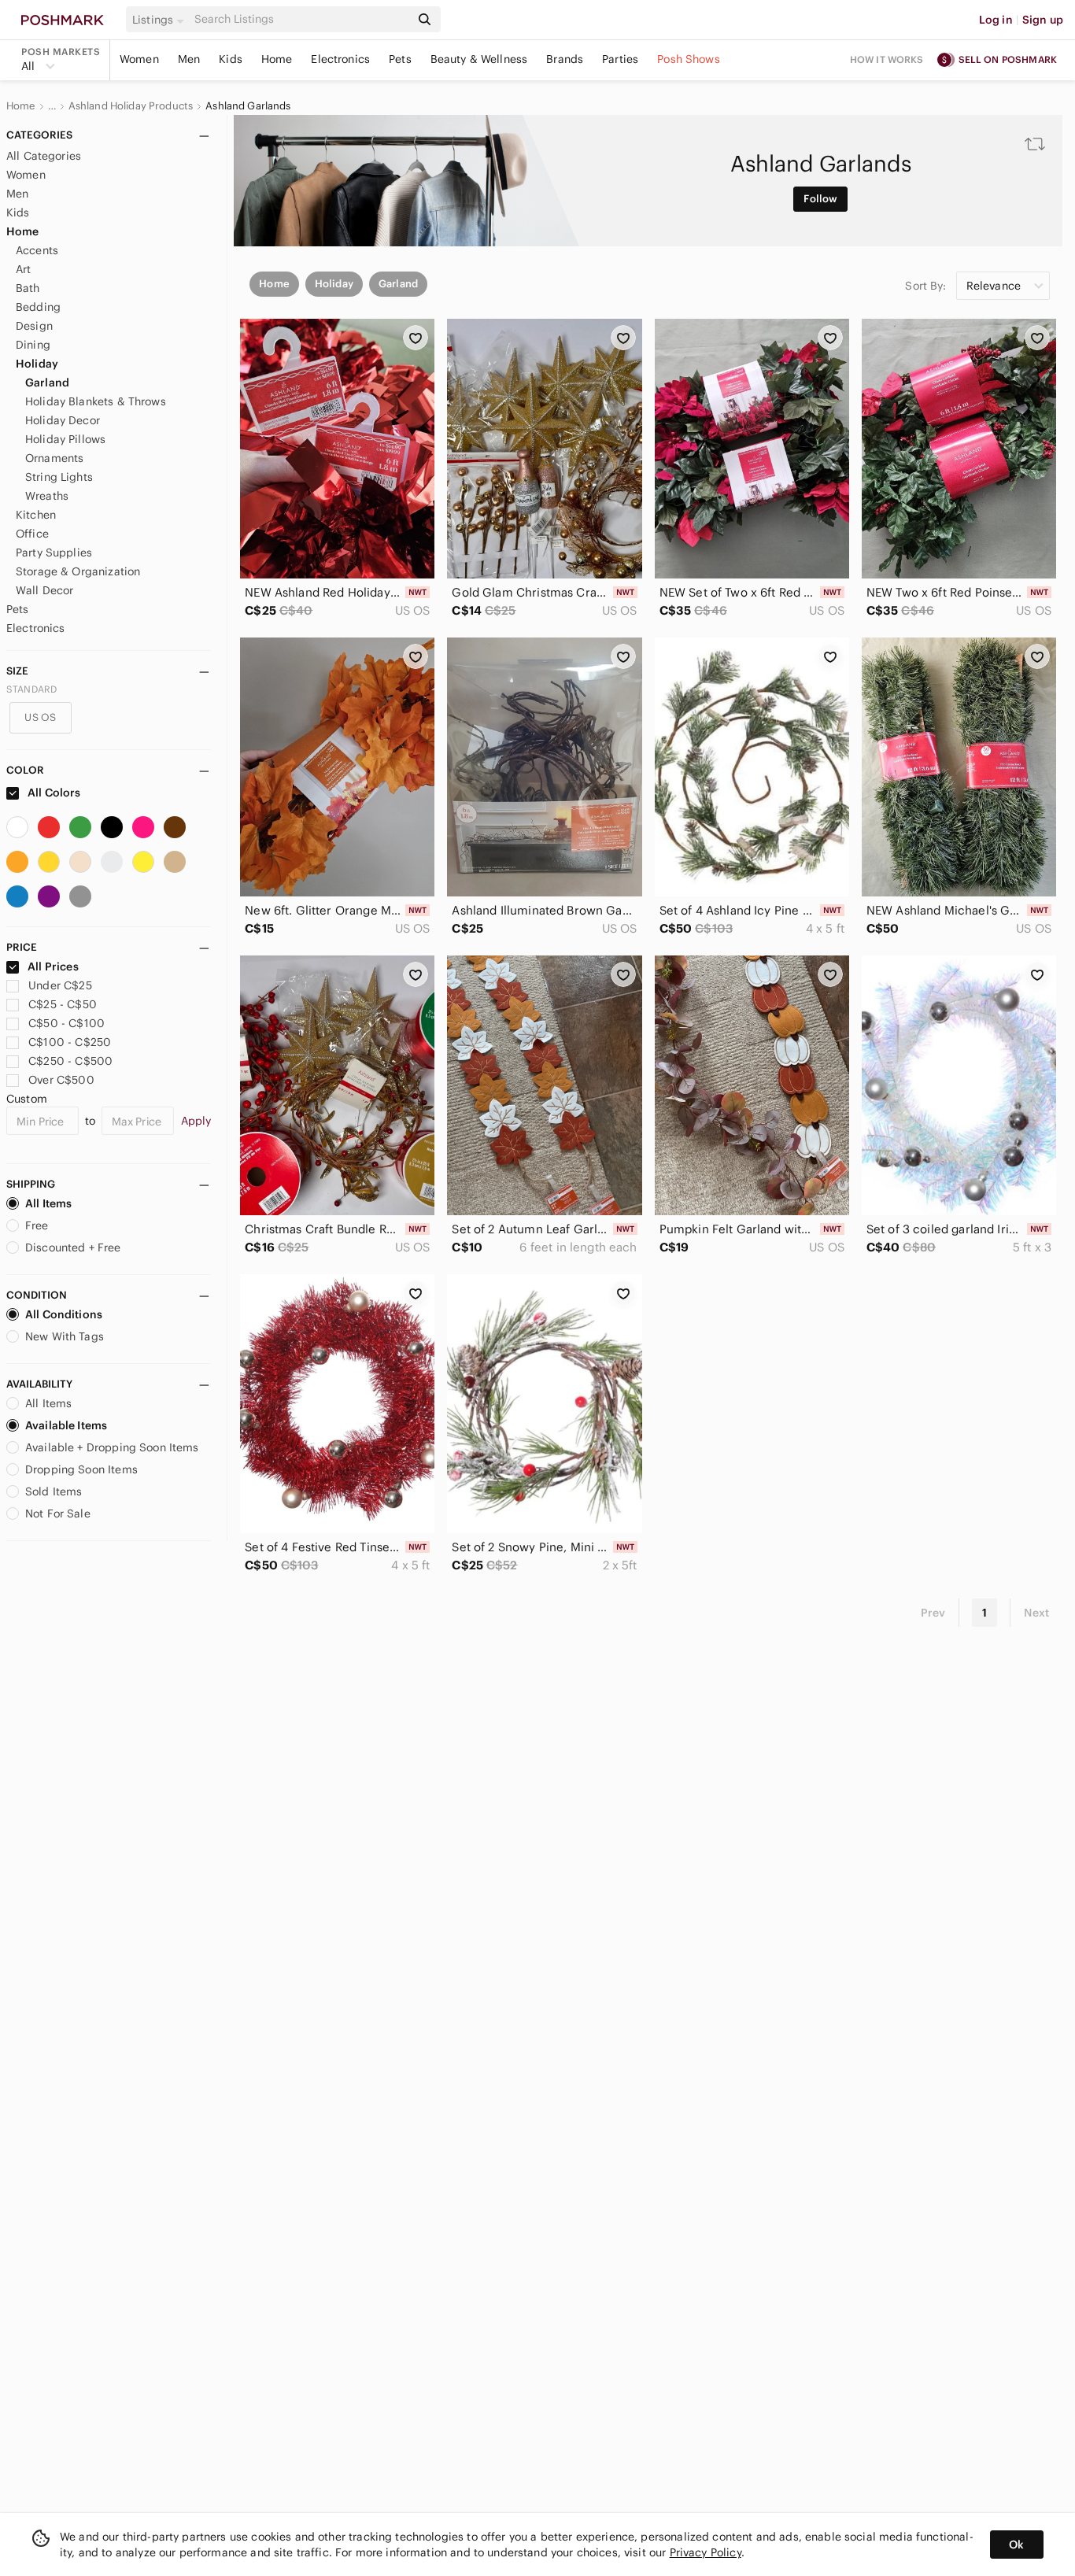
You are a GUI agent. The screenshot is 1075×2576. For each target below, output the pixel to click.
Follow (820, 199)
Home (277, 59)
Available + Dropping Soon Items (112, 1447)
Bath (28, 288)
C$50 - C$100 (66, 1023)
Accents (37, 250)
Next (1036, 1613)
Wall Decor (45, 590)
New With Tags (65, 1336)
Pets (400, 59)
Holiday (37, 364)
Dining (33, 345)
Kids (231, 59)
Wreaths (47, 496)
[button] (161, 20)
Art (23, 269)
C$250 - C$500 (70, 1061)
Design (34, 326)
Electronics (340, 59)
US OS (40, 717)
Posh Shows (689, 59)
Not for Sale (58, 1513)
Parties (620, 59)
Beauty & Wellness (479, 59)
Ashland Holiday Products (131, 106)
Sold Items (54, 1491)
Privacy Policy (706, 2552)
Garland (47, 383)
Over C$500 (61, 1080)
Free (37, 1225)
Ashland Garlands (248, 106)
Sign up (1043, 20)
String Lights (59, 477)
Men (189, 59)
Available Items (66, 1425)
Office (32, 534)
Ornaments (54, 458)
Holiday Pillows (65, 439)
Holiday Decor (63, 420)
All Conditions (64, 1314)
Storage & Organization (78, 571)
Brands (565, 59)
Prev (933, 1613)
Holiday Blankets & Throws (96, 401)
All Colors (53, 793)
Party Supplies (54, 553)
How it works (887, 59)
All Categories (44, 156)
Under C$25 (60, 985)
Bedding (38, 307)
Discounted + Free (73, 1247)
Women (139, 59)
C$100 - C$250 (70, 1042)
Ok (1016, 2545)
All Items (48, 1203)
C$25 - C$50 (63, 1004)
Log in (996, 20)
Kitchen (36, 515)
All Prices (53, 966)
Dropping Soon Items (81, 1469)
